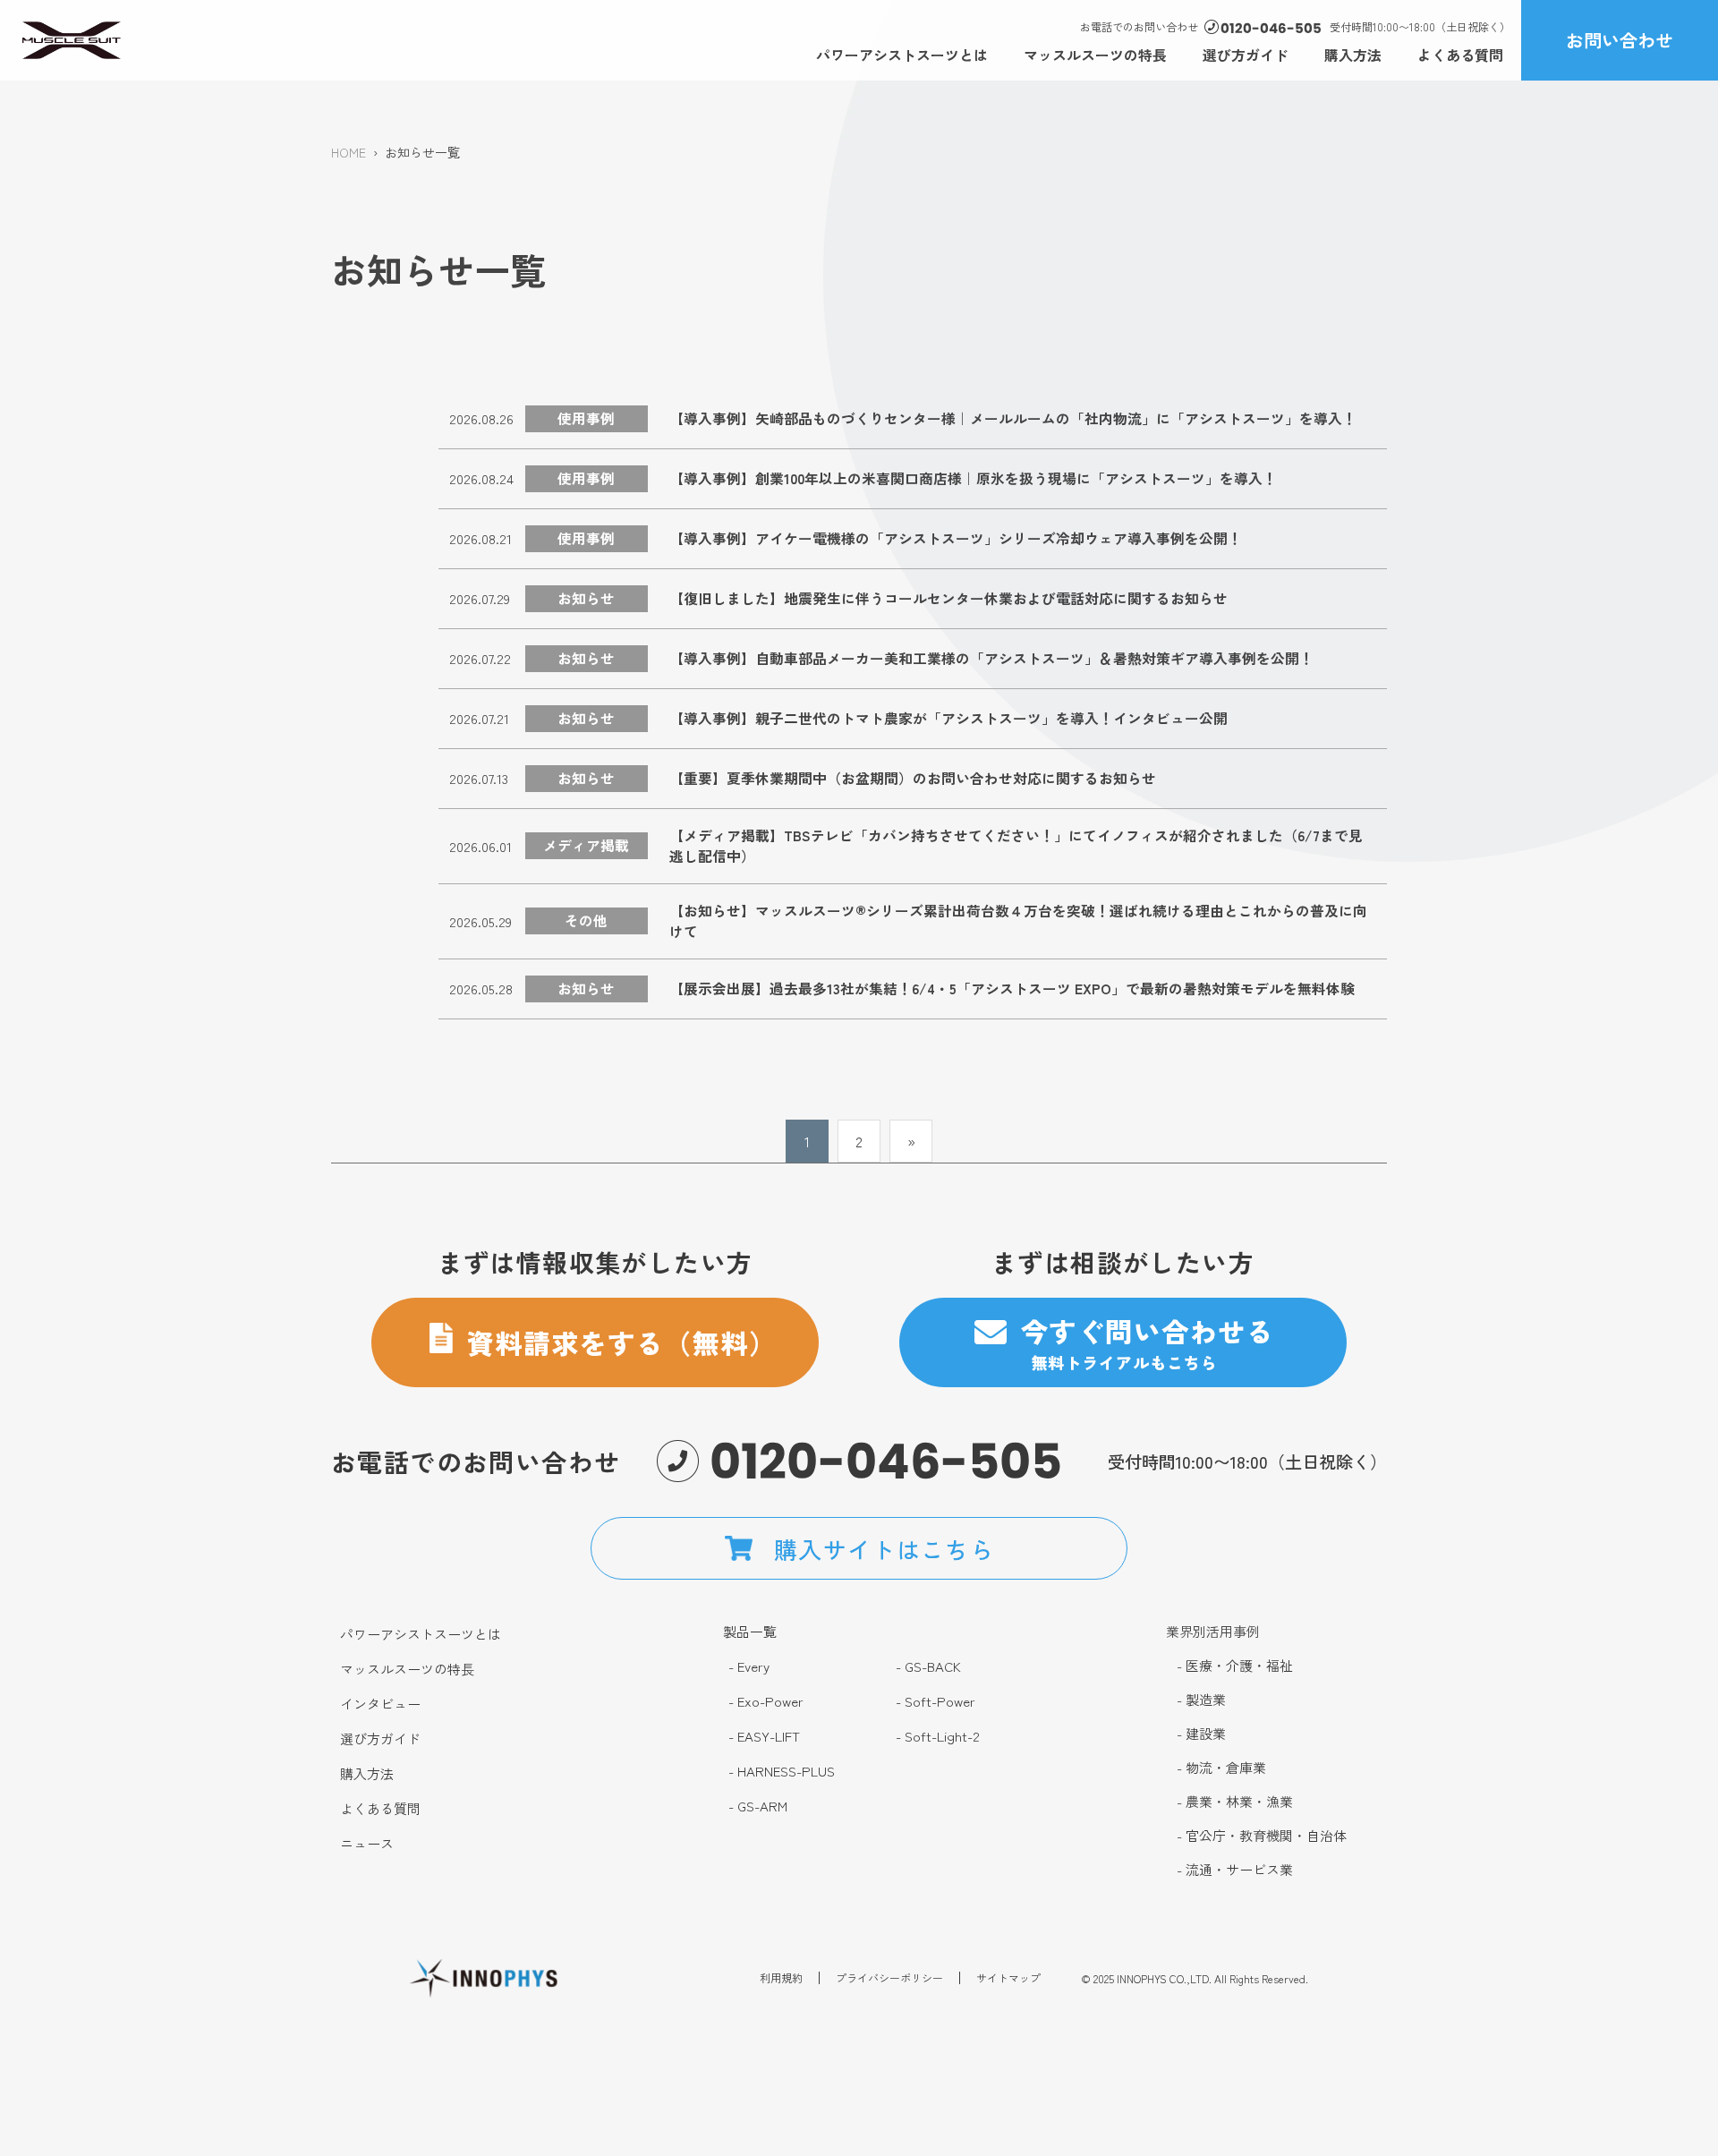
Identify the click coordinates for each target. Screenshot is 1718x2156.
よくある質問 (1460, 55)
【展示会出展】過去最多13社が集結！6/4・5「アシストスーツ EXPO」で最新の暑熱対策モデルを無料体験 (1012, 989)
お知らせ (586, 598)
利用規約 (781, 1978)
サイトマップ (1008, 1978)
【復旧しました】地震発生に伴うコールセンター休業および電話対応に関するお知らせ (948, 598)
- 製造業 (1201, 1700)
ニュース (367, 1844)
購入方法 (1353, 55)
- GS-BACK (928, 1666)
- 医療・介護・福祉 (1235, 1666)
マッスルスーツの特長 (1095, 55)
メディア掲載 (586, 845)
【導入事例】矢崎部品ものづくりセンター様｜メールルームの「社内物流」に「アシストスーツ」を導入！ (1013, 418)
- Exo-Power (766, 1701)
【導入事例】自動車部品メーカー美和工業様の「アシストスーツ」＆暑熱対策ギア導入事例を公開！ (991, 658)
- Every (749, 1666)
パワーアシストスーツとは (902, 55)
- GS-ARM (758, 1806)
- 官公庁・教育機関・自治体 (1262, 1836)
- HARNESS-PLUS (782, 1771)
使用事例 (586, 418)
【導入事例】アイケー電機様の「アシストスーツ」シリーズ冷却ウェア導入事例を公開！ (956, 538)
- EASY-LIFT (764, 1736)
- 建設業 (1201, 1734)
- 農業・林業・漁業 (1235, 1802)
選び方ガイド (1246, 55)
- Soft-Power (936, 1701)
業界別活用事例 (1213, 1631)
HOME (349, 152)
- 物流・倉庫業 (1221, 1768)
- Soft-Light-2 (938, 1736)
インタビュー (380, 1704)
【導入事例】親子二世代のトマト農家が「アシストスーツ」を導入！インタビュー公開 (948, 718)
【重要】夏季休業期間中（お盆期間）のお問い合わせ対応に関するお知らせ (913, 778)
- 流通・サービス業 (1235, 1870)
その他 (586, 920)
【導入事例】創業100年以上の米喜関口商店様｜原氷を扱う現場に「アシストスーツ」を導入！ (973, 478)
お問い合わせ (1620, 40)
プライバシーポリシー (889, 1978)
